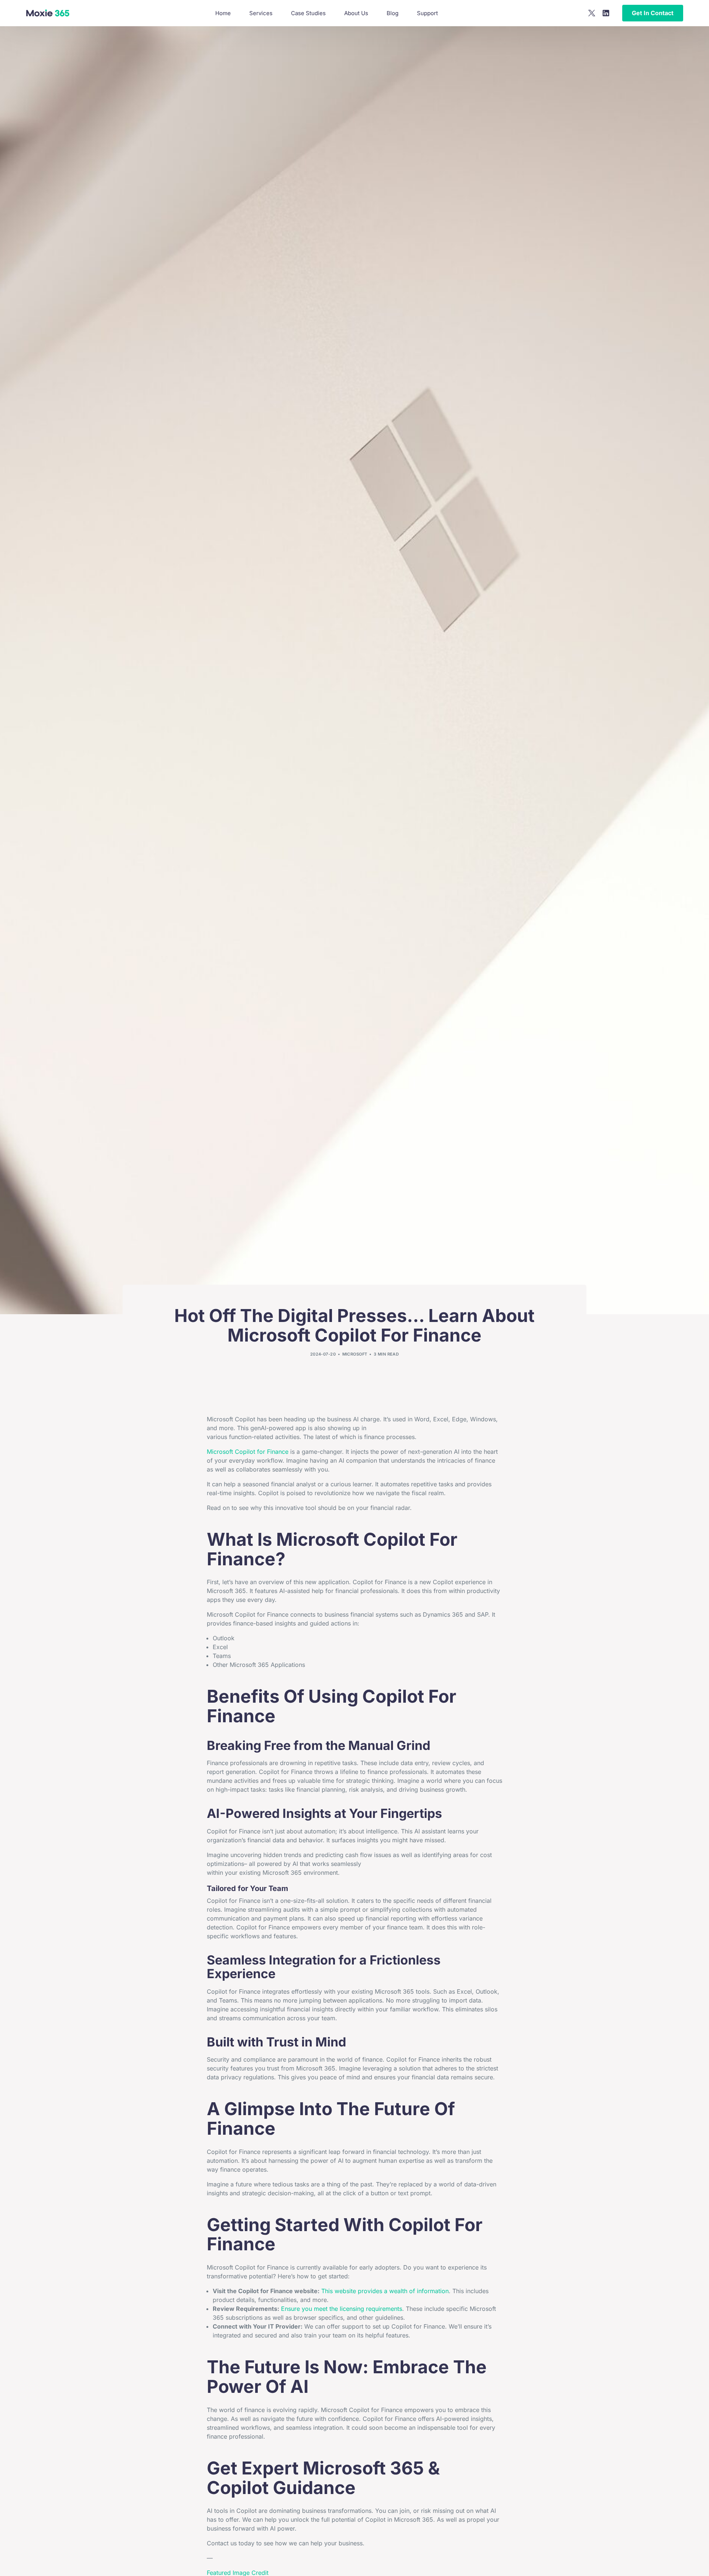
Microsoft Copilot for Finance (248, 1452)
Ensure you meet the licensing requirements (342, 2309)
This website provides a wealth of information (385, 2291)
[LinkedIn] (606, 13)
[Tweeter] (592, 13)
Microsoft (355, 1354)
